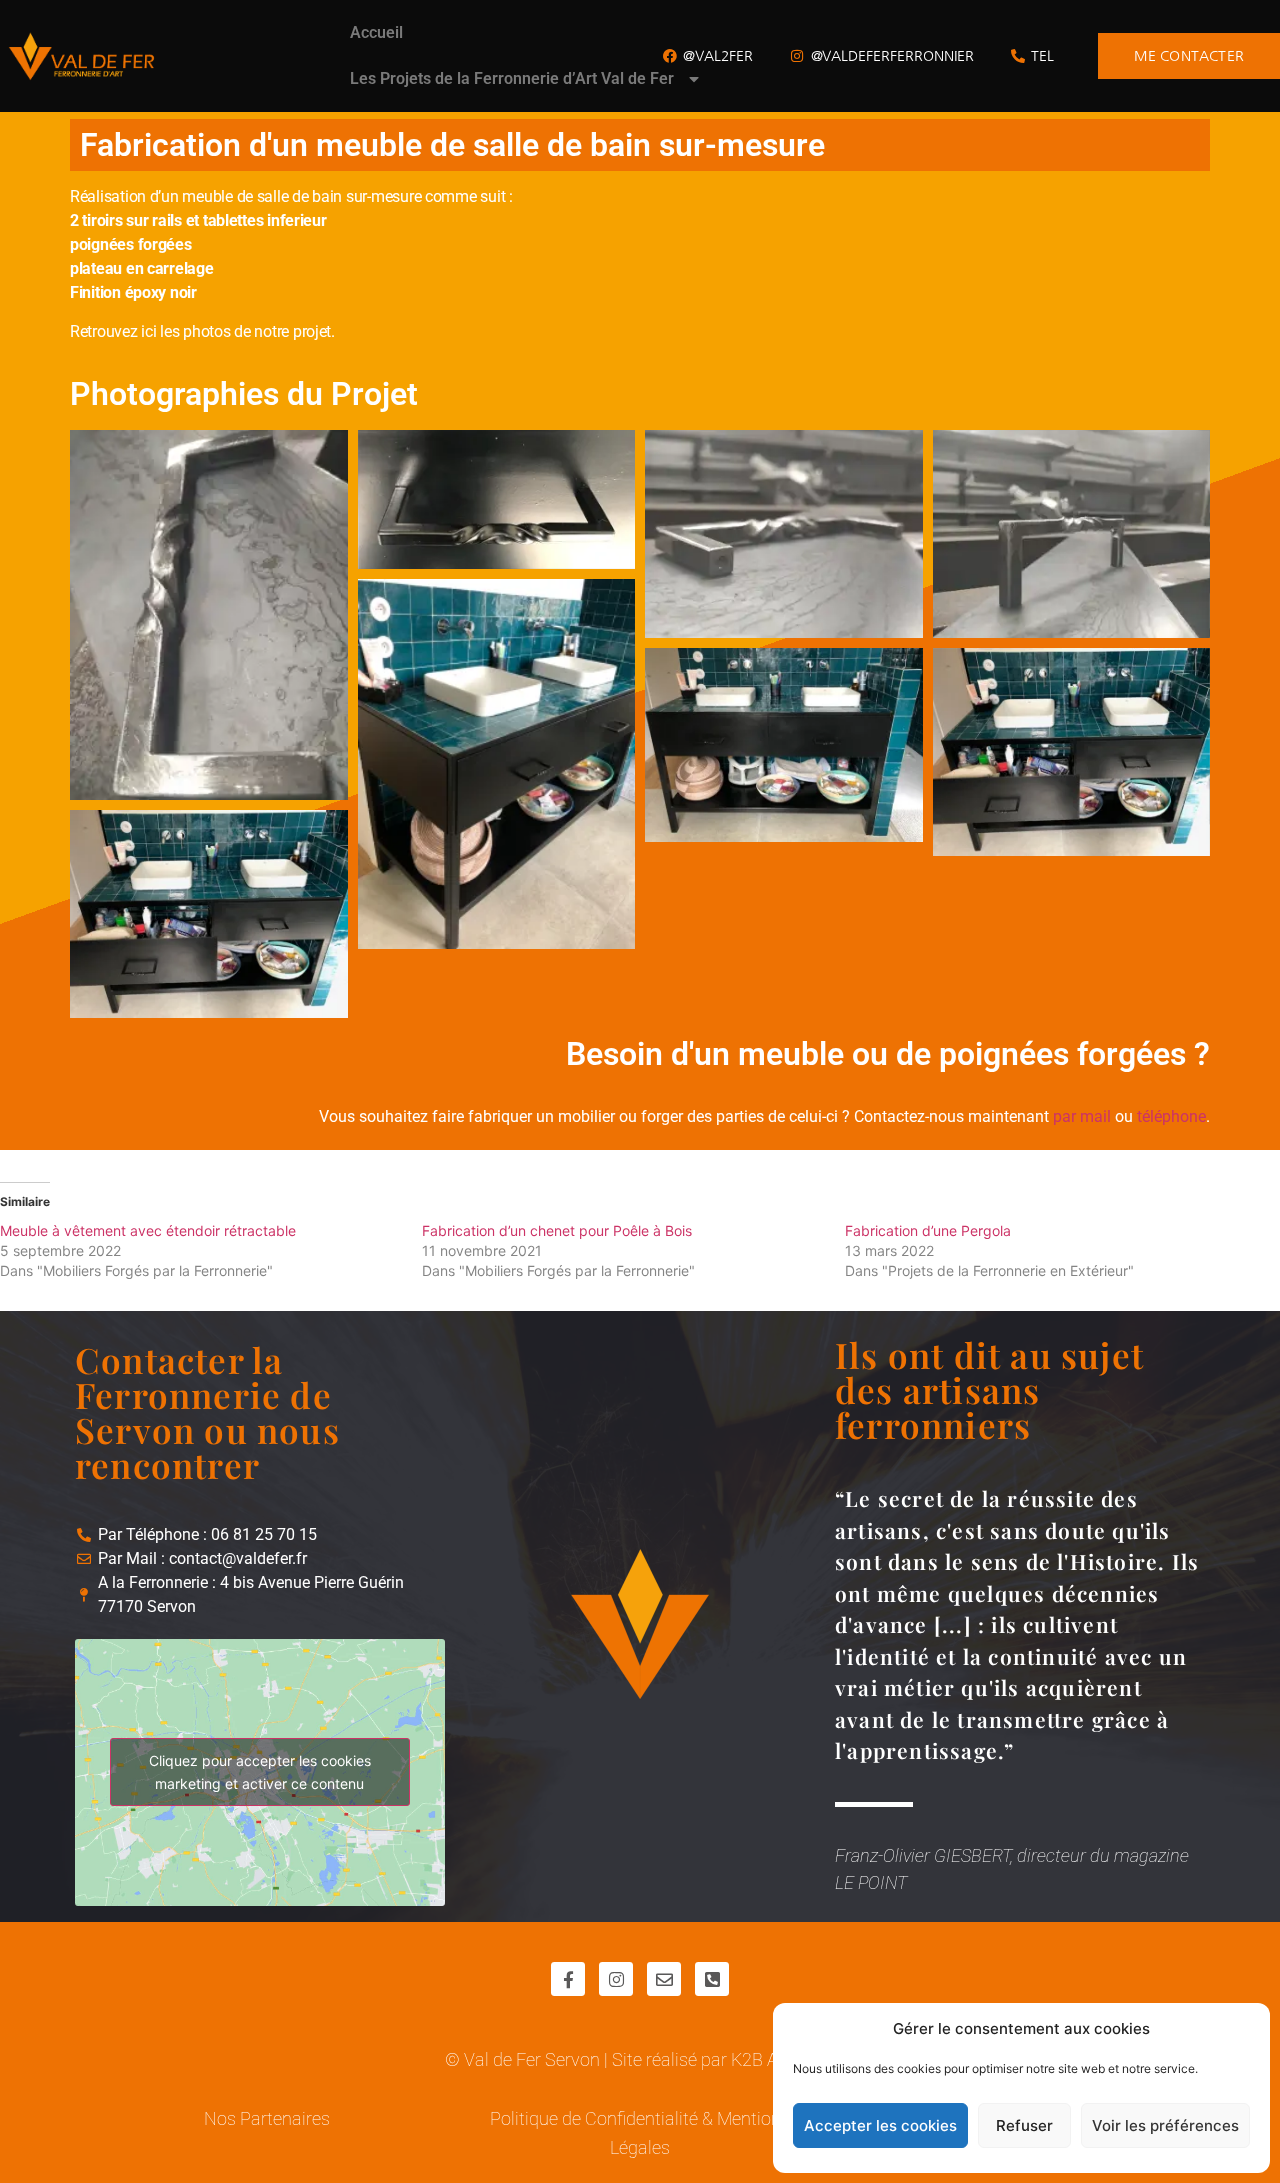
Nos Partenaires (267, 2118)
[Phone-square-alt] (712, 1979)
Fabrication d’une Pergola (928, 1230)
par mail (1082, 1116)
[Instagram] (616, 1979)
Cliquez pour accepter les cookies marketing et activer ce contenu (260, 1772)
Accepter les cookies (880, 2125)
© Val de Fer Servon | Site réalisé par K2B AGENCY (640, 2059)
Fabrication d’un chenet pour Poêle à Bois (557, 1230)
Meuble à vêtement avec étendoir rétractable (148, 1230)
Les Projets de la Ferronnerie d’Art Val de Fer (512, 78)
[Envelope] (664, 1979)
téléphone (1171, 1116)
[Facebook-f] (568, 1979)
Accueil (376, 32)
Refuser (1024, 2125)
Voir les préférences (1165, 2125)
